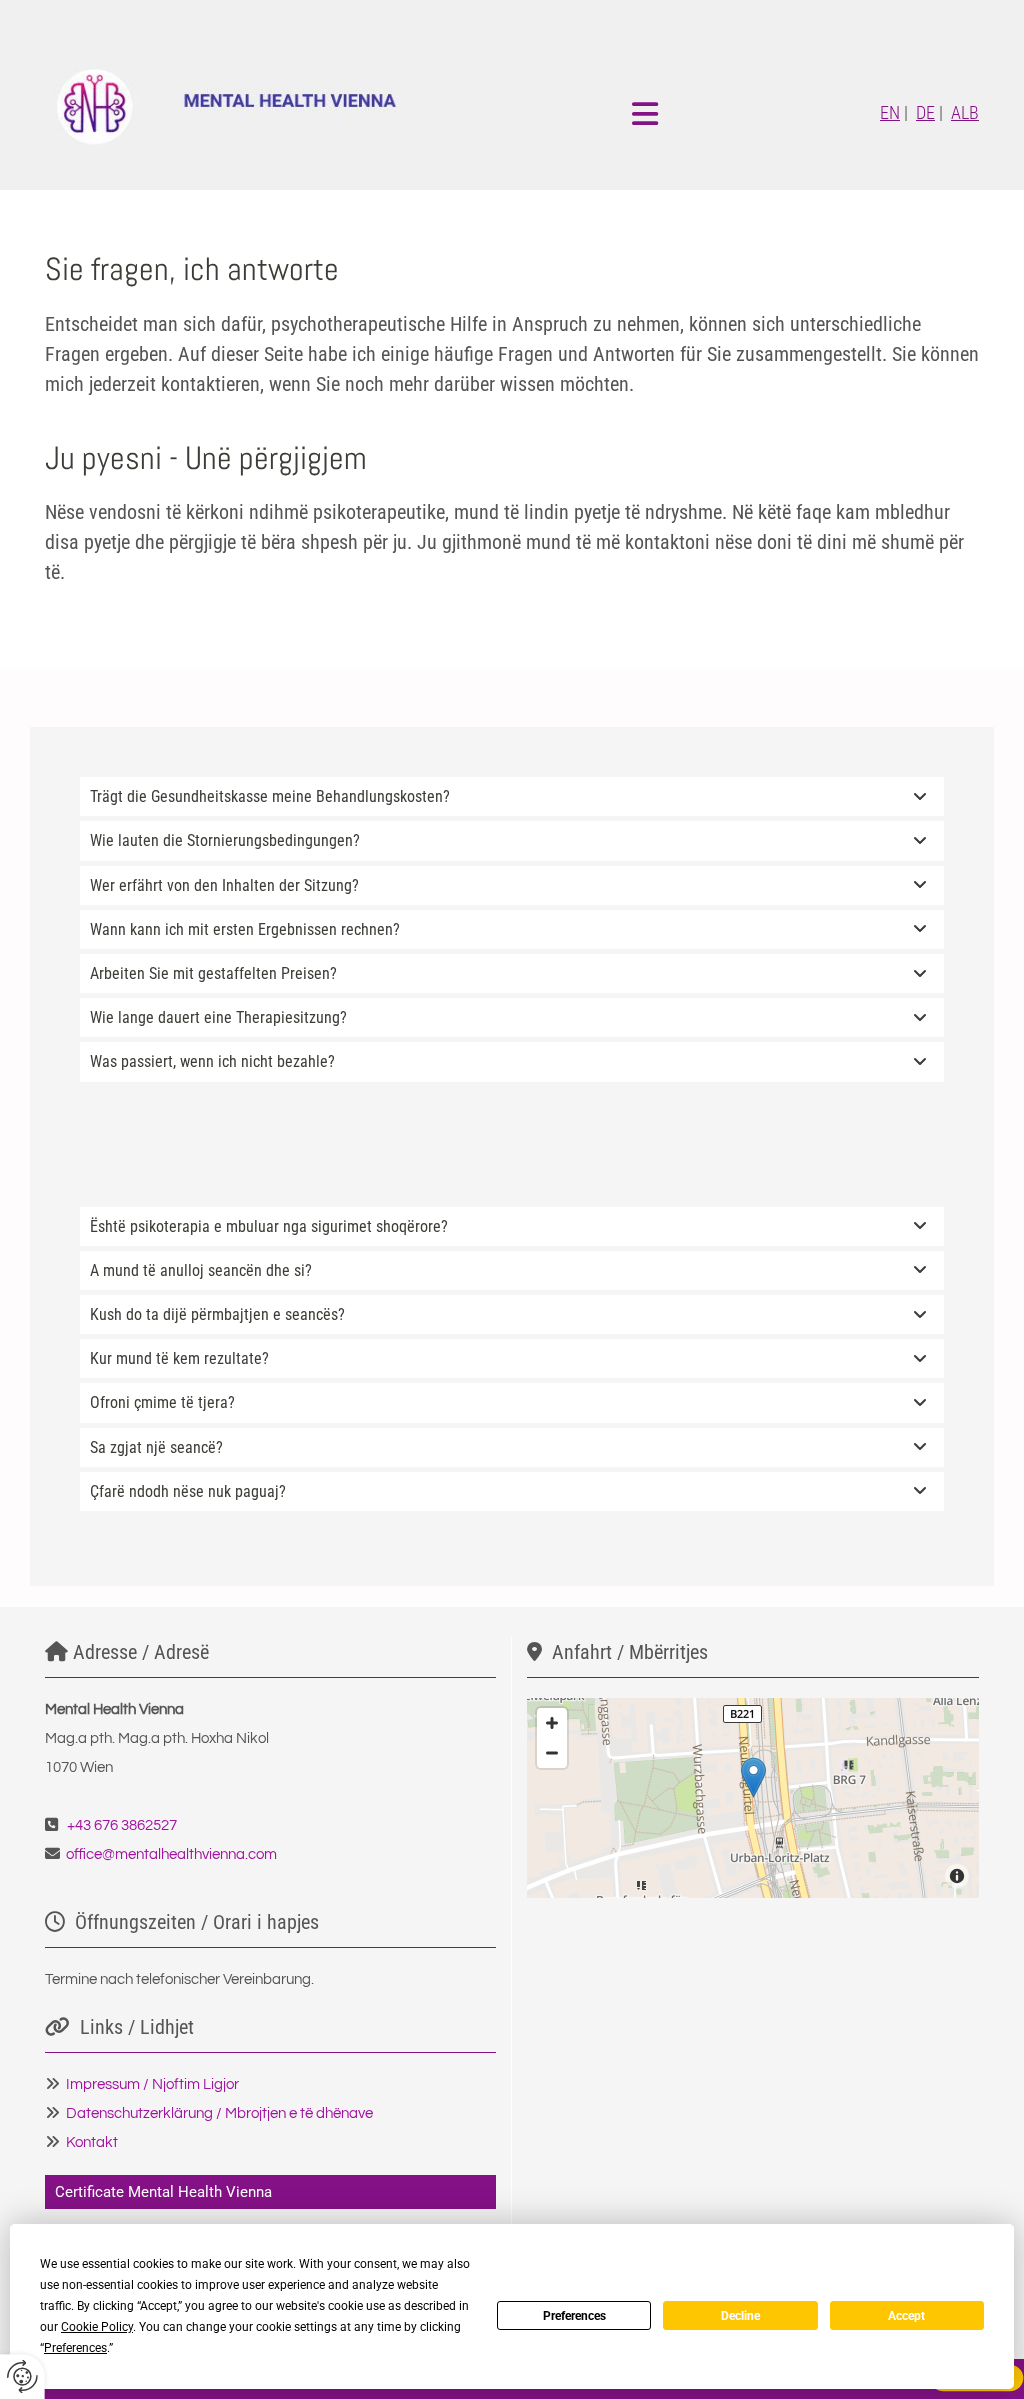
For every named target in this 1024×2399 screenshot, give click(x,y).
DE (925, 112)
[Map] (753, 1798)
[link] (920, 797)
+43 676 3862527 (122, 1825)
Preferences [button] (75, 2348)
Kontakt (92, 2142)
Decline (740, 2316)
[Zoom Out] (552, 1753)
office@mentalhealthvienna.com (171, 1854)
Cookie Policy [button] (97, 2327)
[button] (753, 1777)
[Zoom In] (552, 1723)
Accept (906, 2316)
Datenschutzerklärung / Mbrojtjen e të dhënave (219, 2113)
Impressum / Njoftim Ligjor (152, 2084)
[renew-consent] (22, 2376)
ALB (965, 112)
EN (890, 112)
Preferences (574, 2316)
